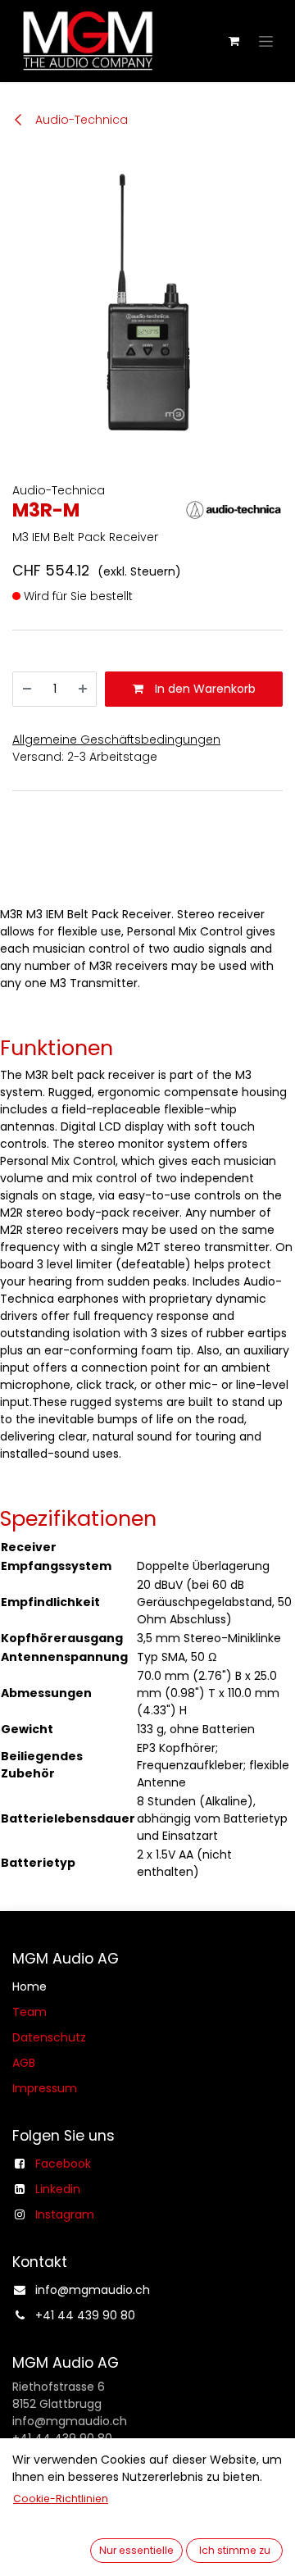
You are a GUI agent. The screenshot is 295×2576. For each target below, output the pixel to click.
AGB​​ (24, 2063)
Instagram (65, 2214)
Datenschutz (49, 2037)
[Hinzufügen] (83, 689)
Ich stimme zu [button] (235, 2550)
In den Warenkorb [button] (204, 689)
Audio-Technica (80, 120)
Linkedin (58, 2189)
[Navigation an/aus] (266, 41)
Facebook (63, 2164)
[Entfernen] (27, 689)
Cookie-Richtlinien (61, 2499)
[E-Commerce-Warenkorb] (234, 41)
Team (29, 2012)
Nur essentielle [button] (136, 2550)
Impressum (45, 2088)
